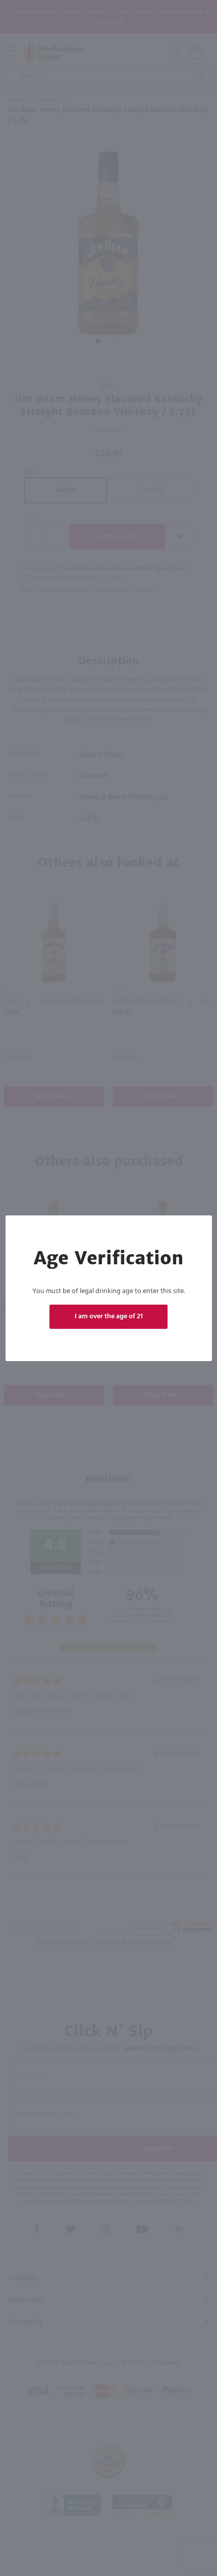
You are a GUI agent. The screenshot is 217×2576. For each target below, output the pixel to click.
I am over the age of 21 (109, 1316)
